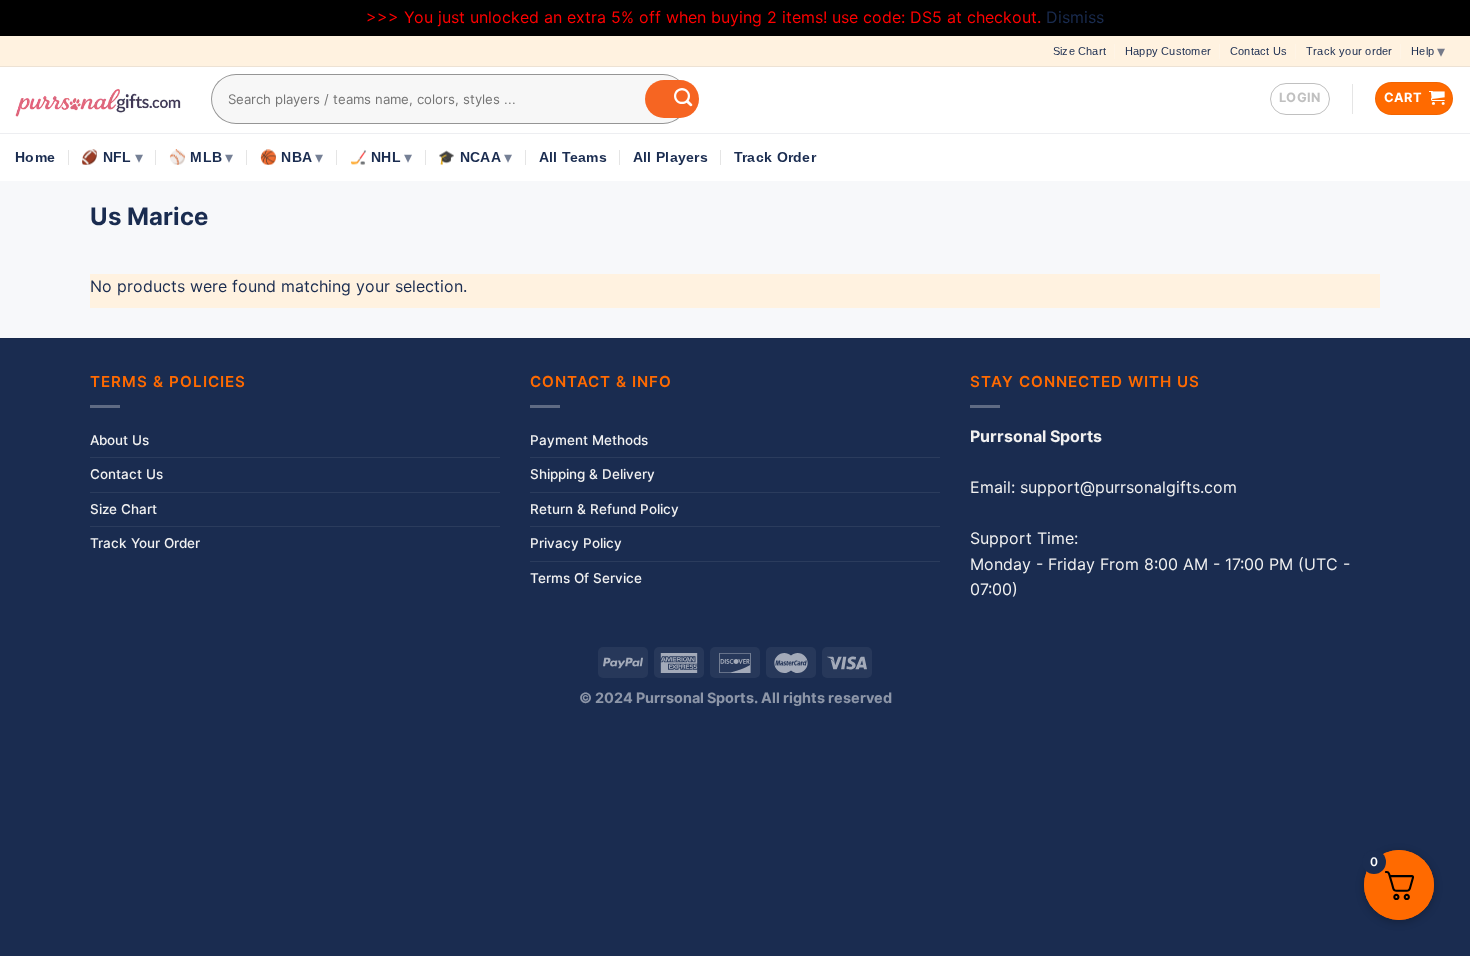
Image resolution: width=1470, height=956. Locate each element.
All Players (670, 157)
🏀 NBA (286, 157)
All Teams (573, 157)
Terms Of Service (586, 578)
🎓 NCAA (469, 157)
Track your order (1349, 51)
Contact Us (1258, 51)
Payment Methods (589, 440)
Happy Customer (1168, 51)
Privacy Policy (576, 543)
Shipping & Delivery (592, 474)
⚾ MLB (195, 157)
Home (35, 157)
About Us (119, 440)
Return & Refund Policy (604, 509)
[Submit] (672, 99)
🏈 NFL (106, 157)
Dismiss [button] (1075, 17)
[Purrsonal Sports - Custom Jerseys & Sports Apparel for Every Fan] (98, 100)
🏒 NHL (375, 157)
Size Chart (1079, 51)
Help (1422, 51)
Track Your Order (145, 543)
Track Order (775, 157)
